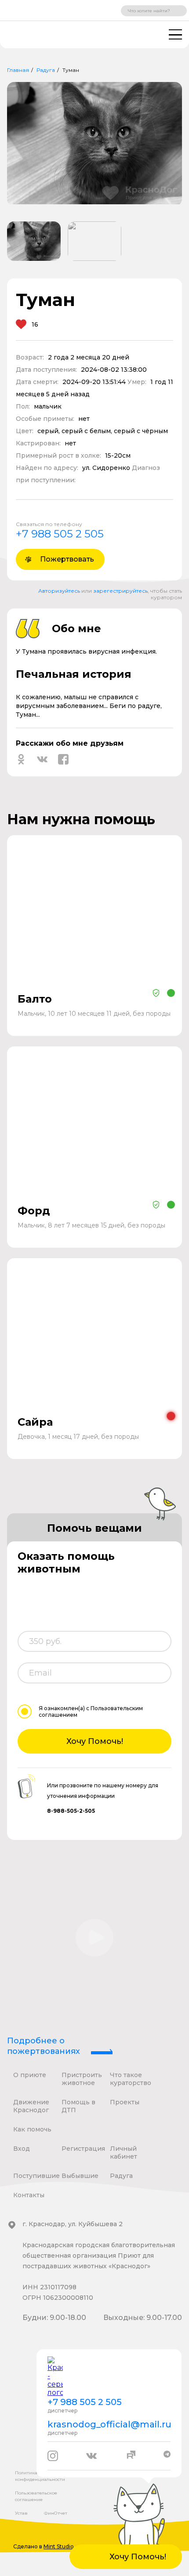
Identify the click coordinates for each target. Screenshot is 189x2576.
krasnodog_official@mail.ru (109, 2424)
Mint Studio (59, 2546)
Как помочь (32, 2129)
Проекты (125, 2102)
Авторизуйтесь (59, 591)
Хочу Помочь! (95, 1741)
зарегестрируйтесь (120, 591)
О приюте (30, 2075)
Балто (35, 999)
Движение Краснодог (31, 2106)
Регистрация (83, 2149)
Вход (22, 2149)
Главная (18, 70)
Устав (21, 2513)
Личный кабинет (124, 2153)
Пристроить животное (82, 2079)
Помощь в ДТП (78, 2106)
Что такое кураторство (131, 2079)
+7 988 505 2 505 (60, 534)
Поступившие (36, 2176)
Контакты (29, 2195)
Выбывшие (80, 2176)
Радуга (46, 70)
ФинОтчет (56, 2513)
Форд (34, 1211)
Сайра (35, 1422)
